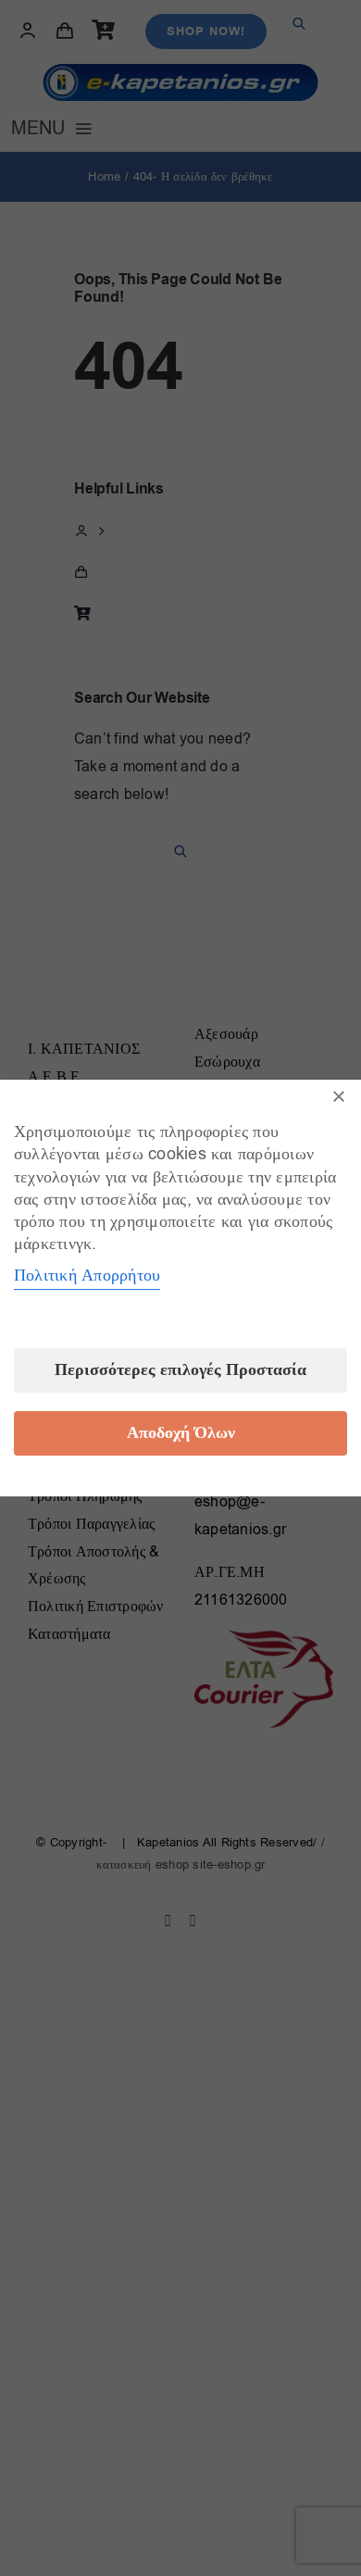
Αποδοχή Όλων (181, 1433)
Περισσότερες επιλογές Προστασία (180, 1370)
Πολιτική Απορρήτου (87, 1275)
